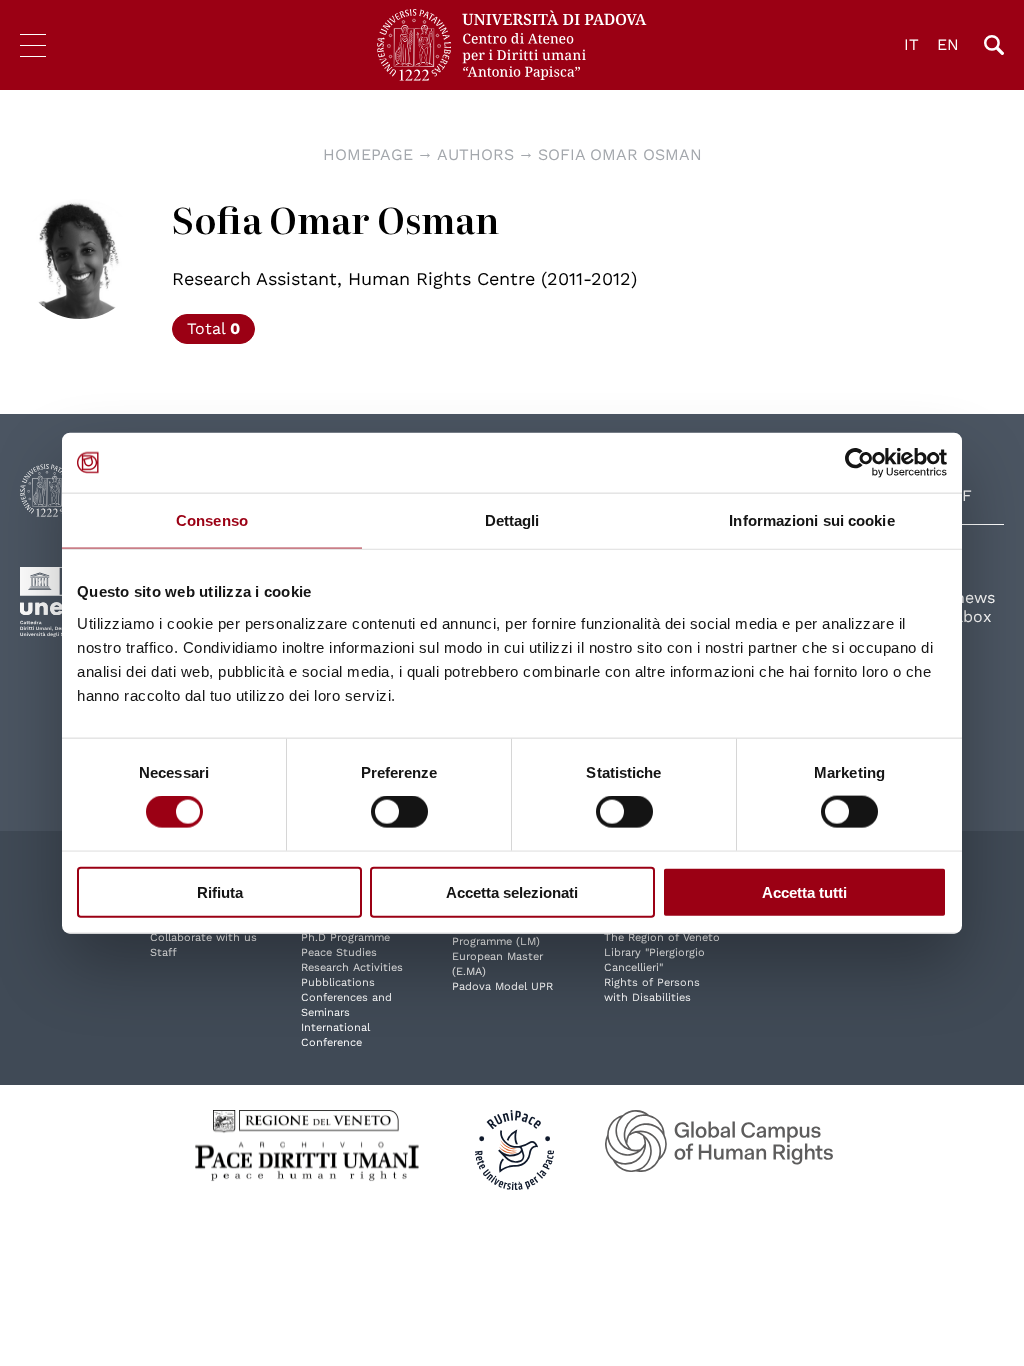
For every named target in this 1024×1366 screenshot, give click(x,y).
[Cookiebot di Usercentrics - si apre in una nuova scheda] (859, 463)
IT (911, 44)
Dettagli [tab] (512, 520)
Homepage (368, 154)
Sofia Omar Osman (620, 154)
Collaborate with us (203, 937)
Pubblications (338, 982)
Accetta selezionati (512, 891)
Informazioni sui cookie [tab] (811, 520)
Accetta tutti (804, 891)
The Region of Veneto (662, 937)
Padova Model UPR (502, 986)
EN (948, 44)
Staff (163, 952)
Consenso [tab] (212, 520)
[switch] (399, 812)
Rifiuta (220, 891)
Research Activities (352, 967)
